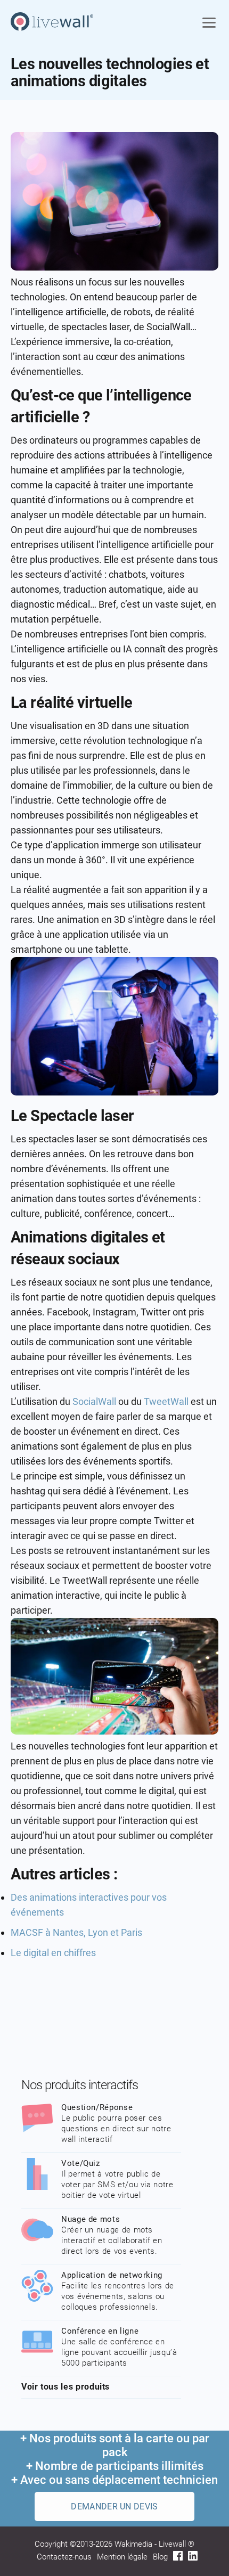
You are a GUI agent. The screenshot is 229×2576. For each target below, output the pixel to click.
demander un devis (114, 2507)
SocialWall (94, 1401)
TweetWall (166, 1401)
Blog (160, 2557)
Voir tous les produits (66, 2387)
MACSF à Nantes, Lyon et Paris (76, 1932)
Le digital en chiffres (53, 1953)
